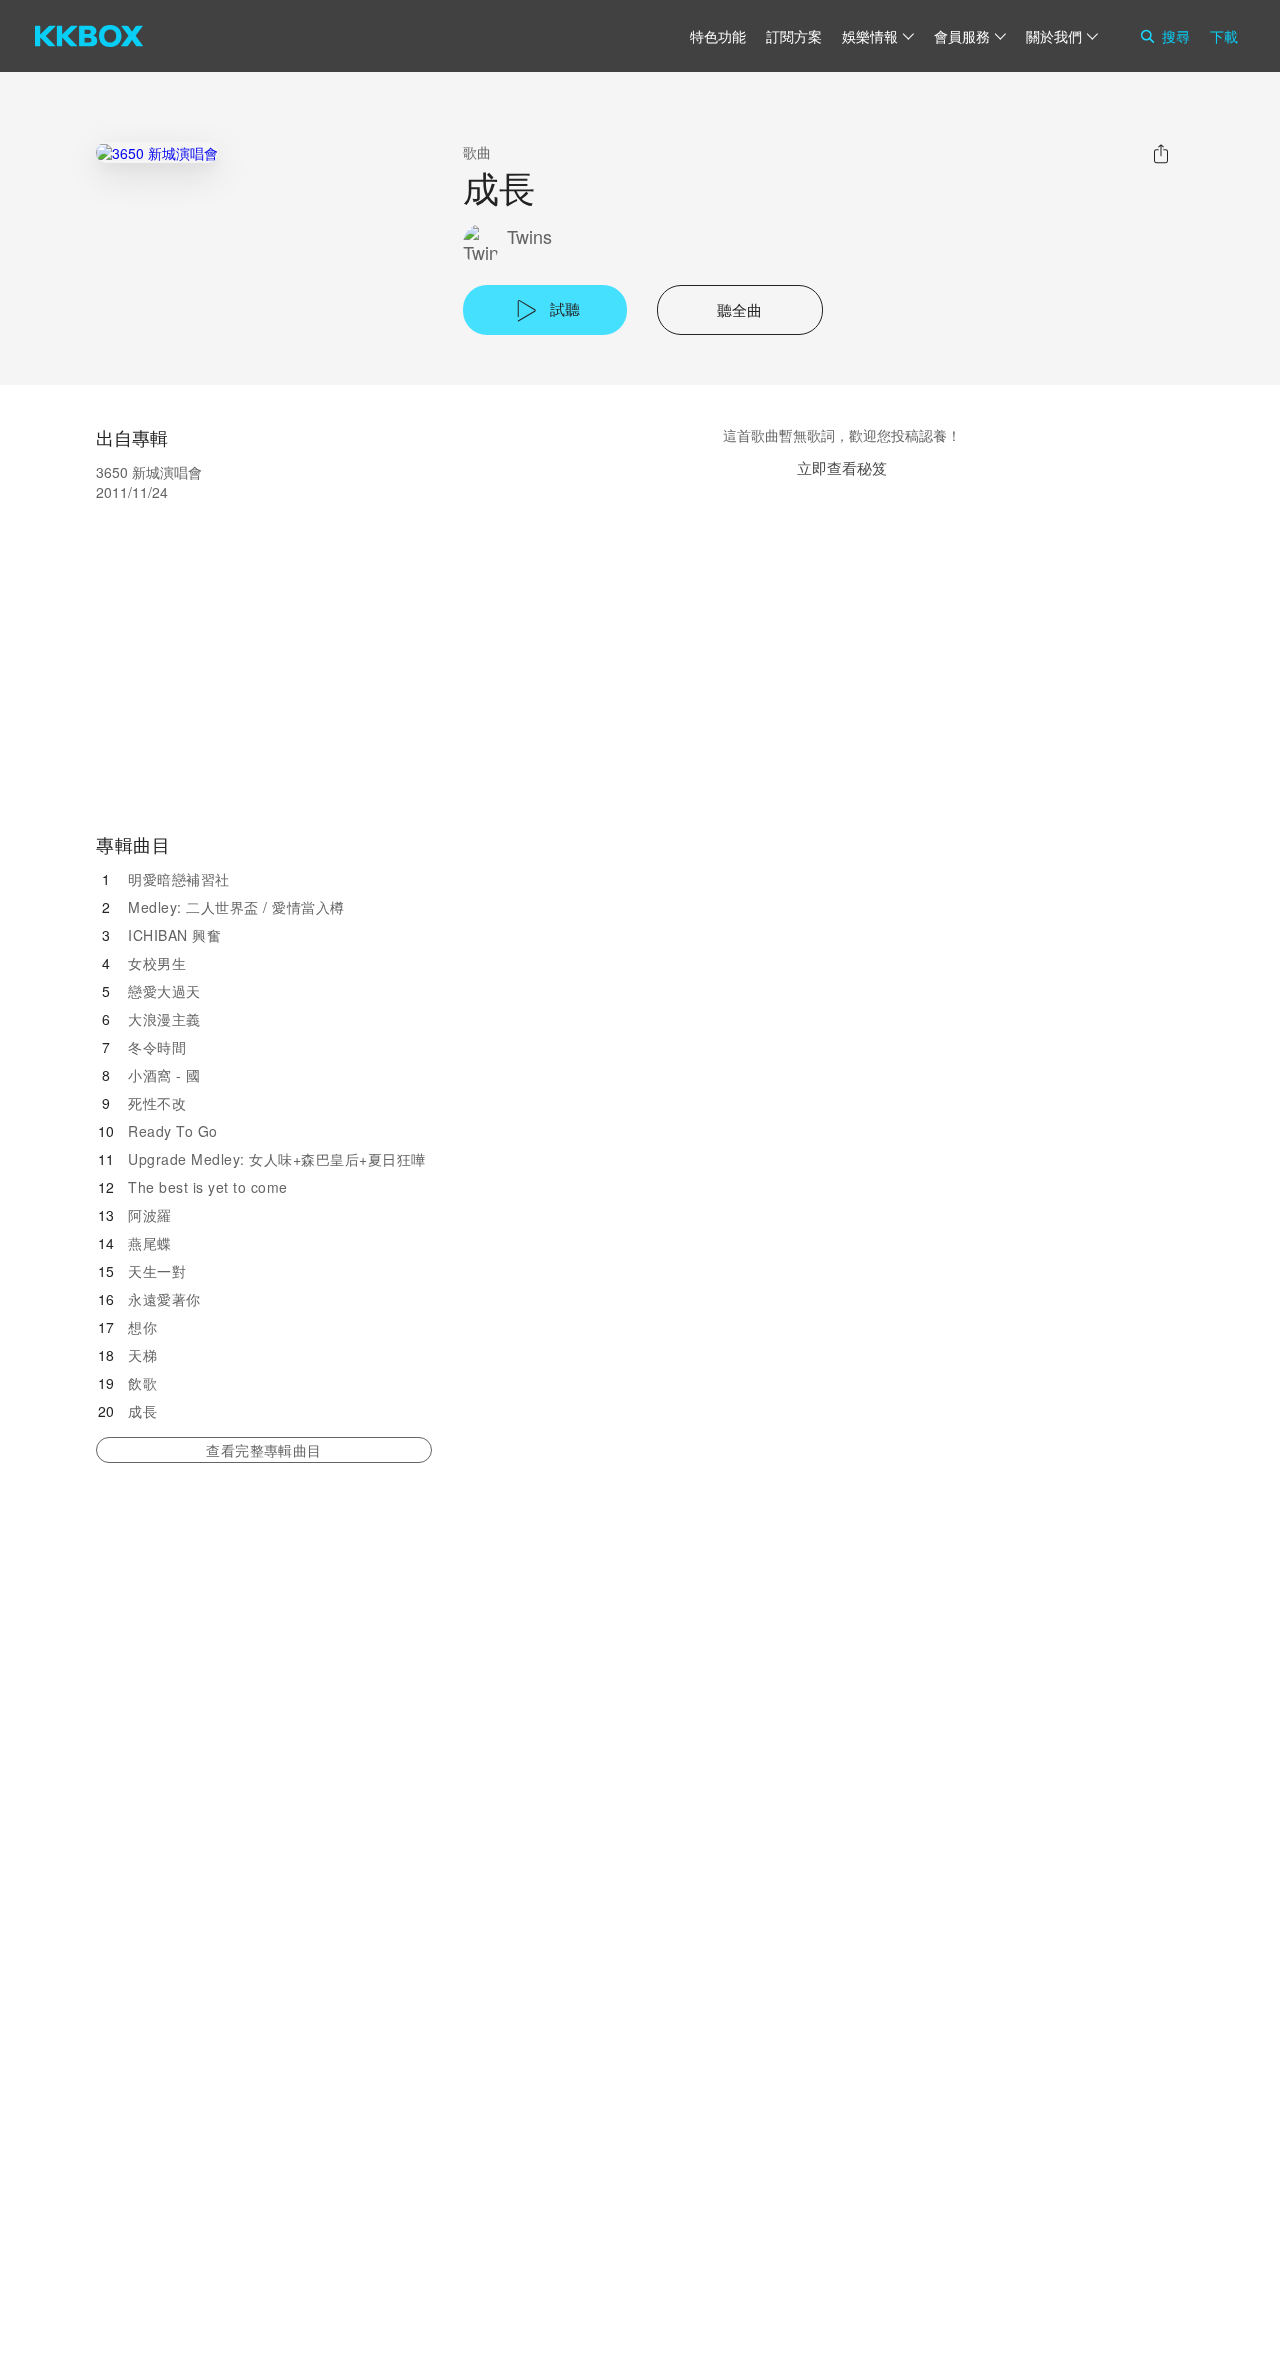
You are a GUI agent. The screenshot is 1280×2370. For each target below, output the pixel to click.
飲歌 (142, 1383)
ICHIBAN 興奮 (174, 935)
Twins (529, 236)
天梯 (142, 1355)
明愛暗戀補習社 (179, 879)
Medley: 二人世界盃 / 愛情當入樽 (236, 907)
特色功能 (718, 36)
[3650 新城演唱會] (157, 152)
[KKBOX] (89, 36)
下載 (1224, 36)
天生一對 (157, 1271)
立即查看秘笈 (842, 467)
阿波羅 (150, 1215)
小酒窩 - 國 (164, 1075)
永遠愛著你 (164, 1299)
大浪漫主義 (164, 1019)
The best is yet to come (208, 1187)
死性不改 (157, 1103)
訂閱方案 (794, 36)
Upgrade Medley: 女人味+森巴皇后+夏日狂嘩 (277, 1159)
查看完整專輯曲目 (263, 1450)
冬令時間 (157, 1047)
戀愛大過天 (164, 991)
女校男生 (157, 963)
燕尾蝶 (150, 1243)
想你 (142, 1327)
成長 (142, 1411)
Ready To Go (173, 1131)
